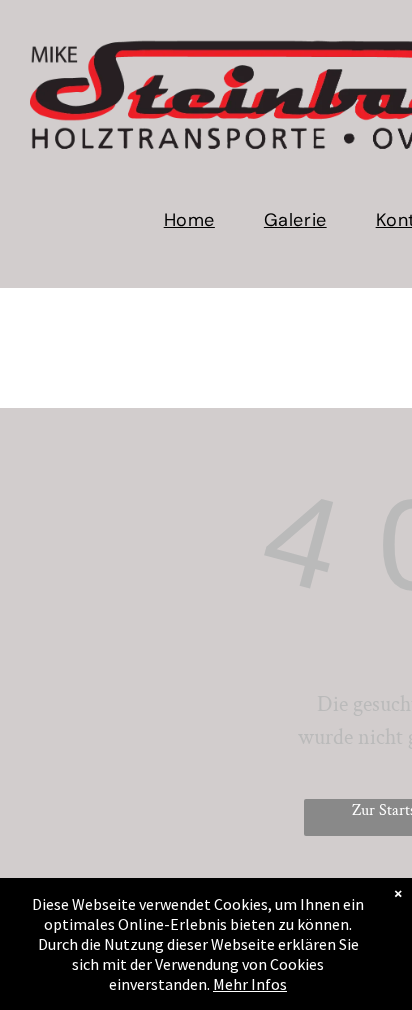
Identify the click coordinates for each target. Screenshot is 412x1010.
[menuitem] (197, 220)
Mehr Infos (250, 984)
